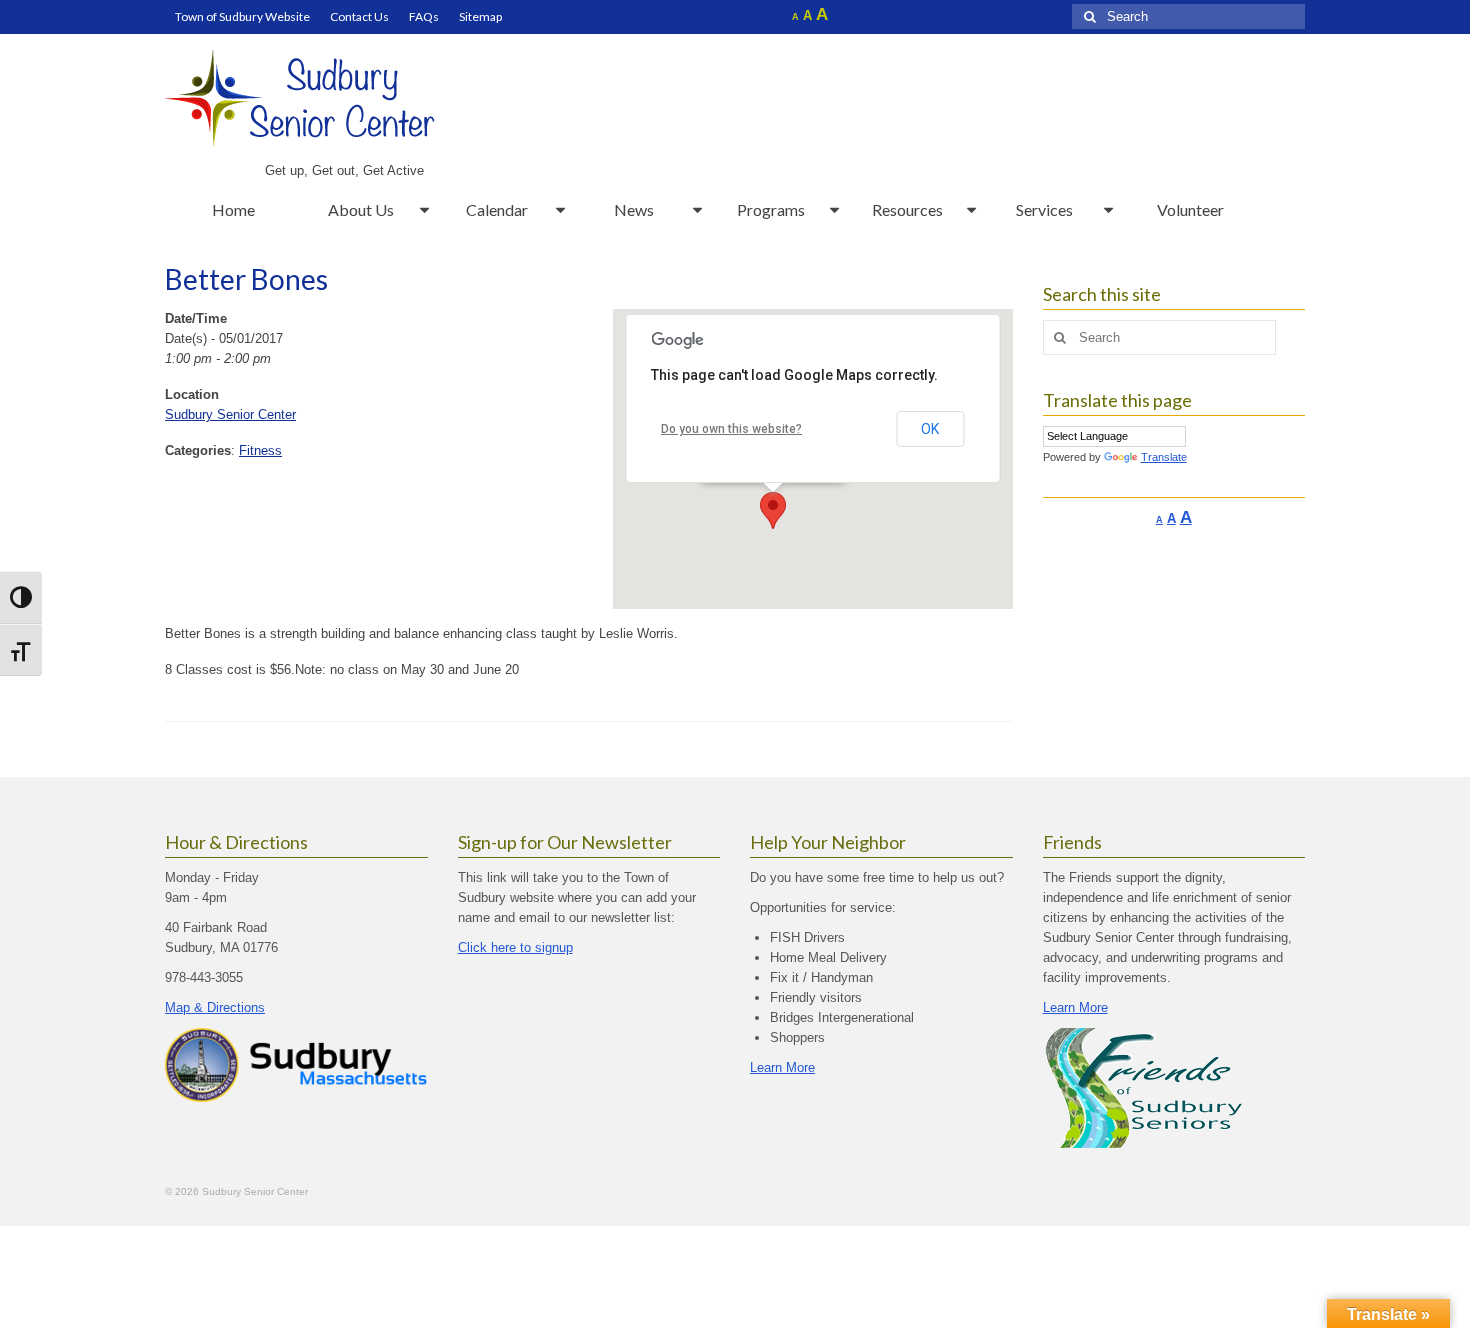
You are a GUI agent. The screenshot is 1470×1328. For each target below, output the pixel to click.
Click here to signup (515, 947)
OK (930, 429)
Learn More (782, 1067)
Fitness (260, 450)
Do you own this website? (731, 429)
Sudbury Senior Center (230, 414)
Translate (1164, 457)
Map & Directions (215, 1007)
